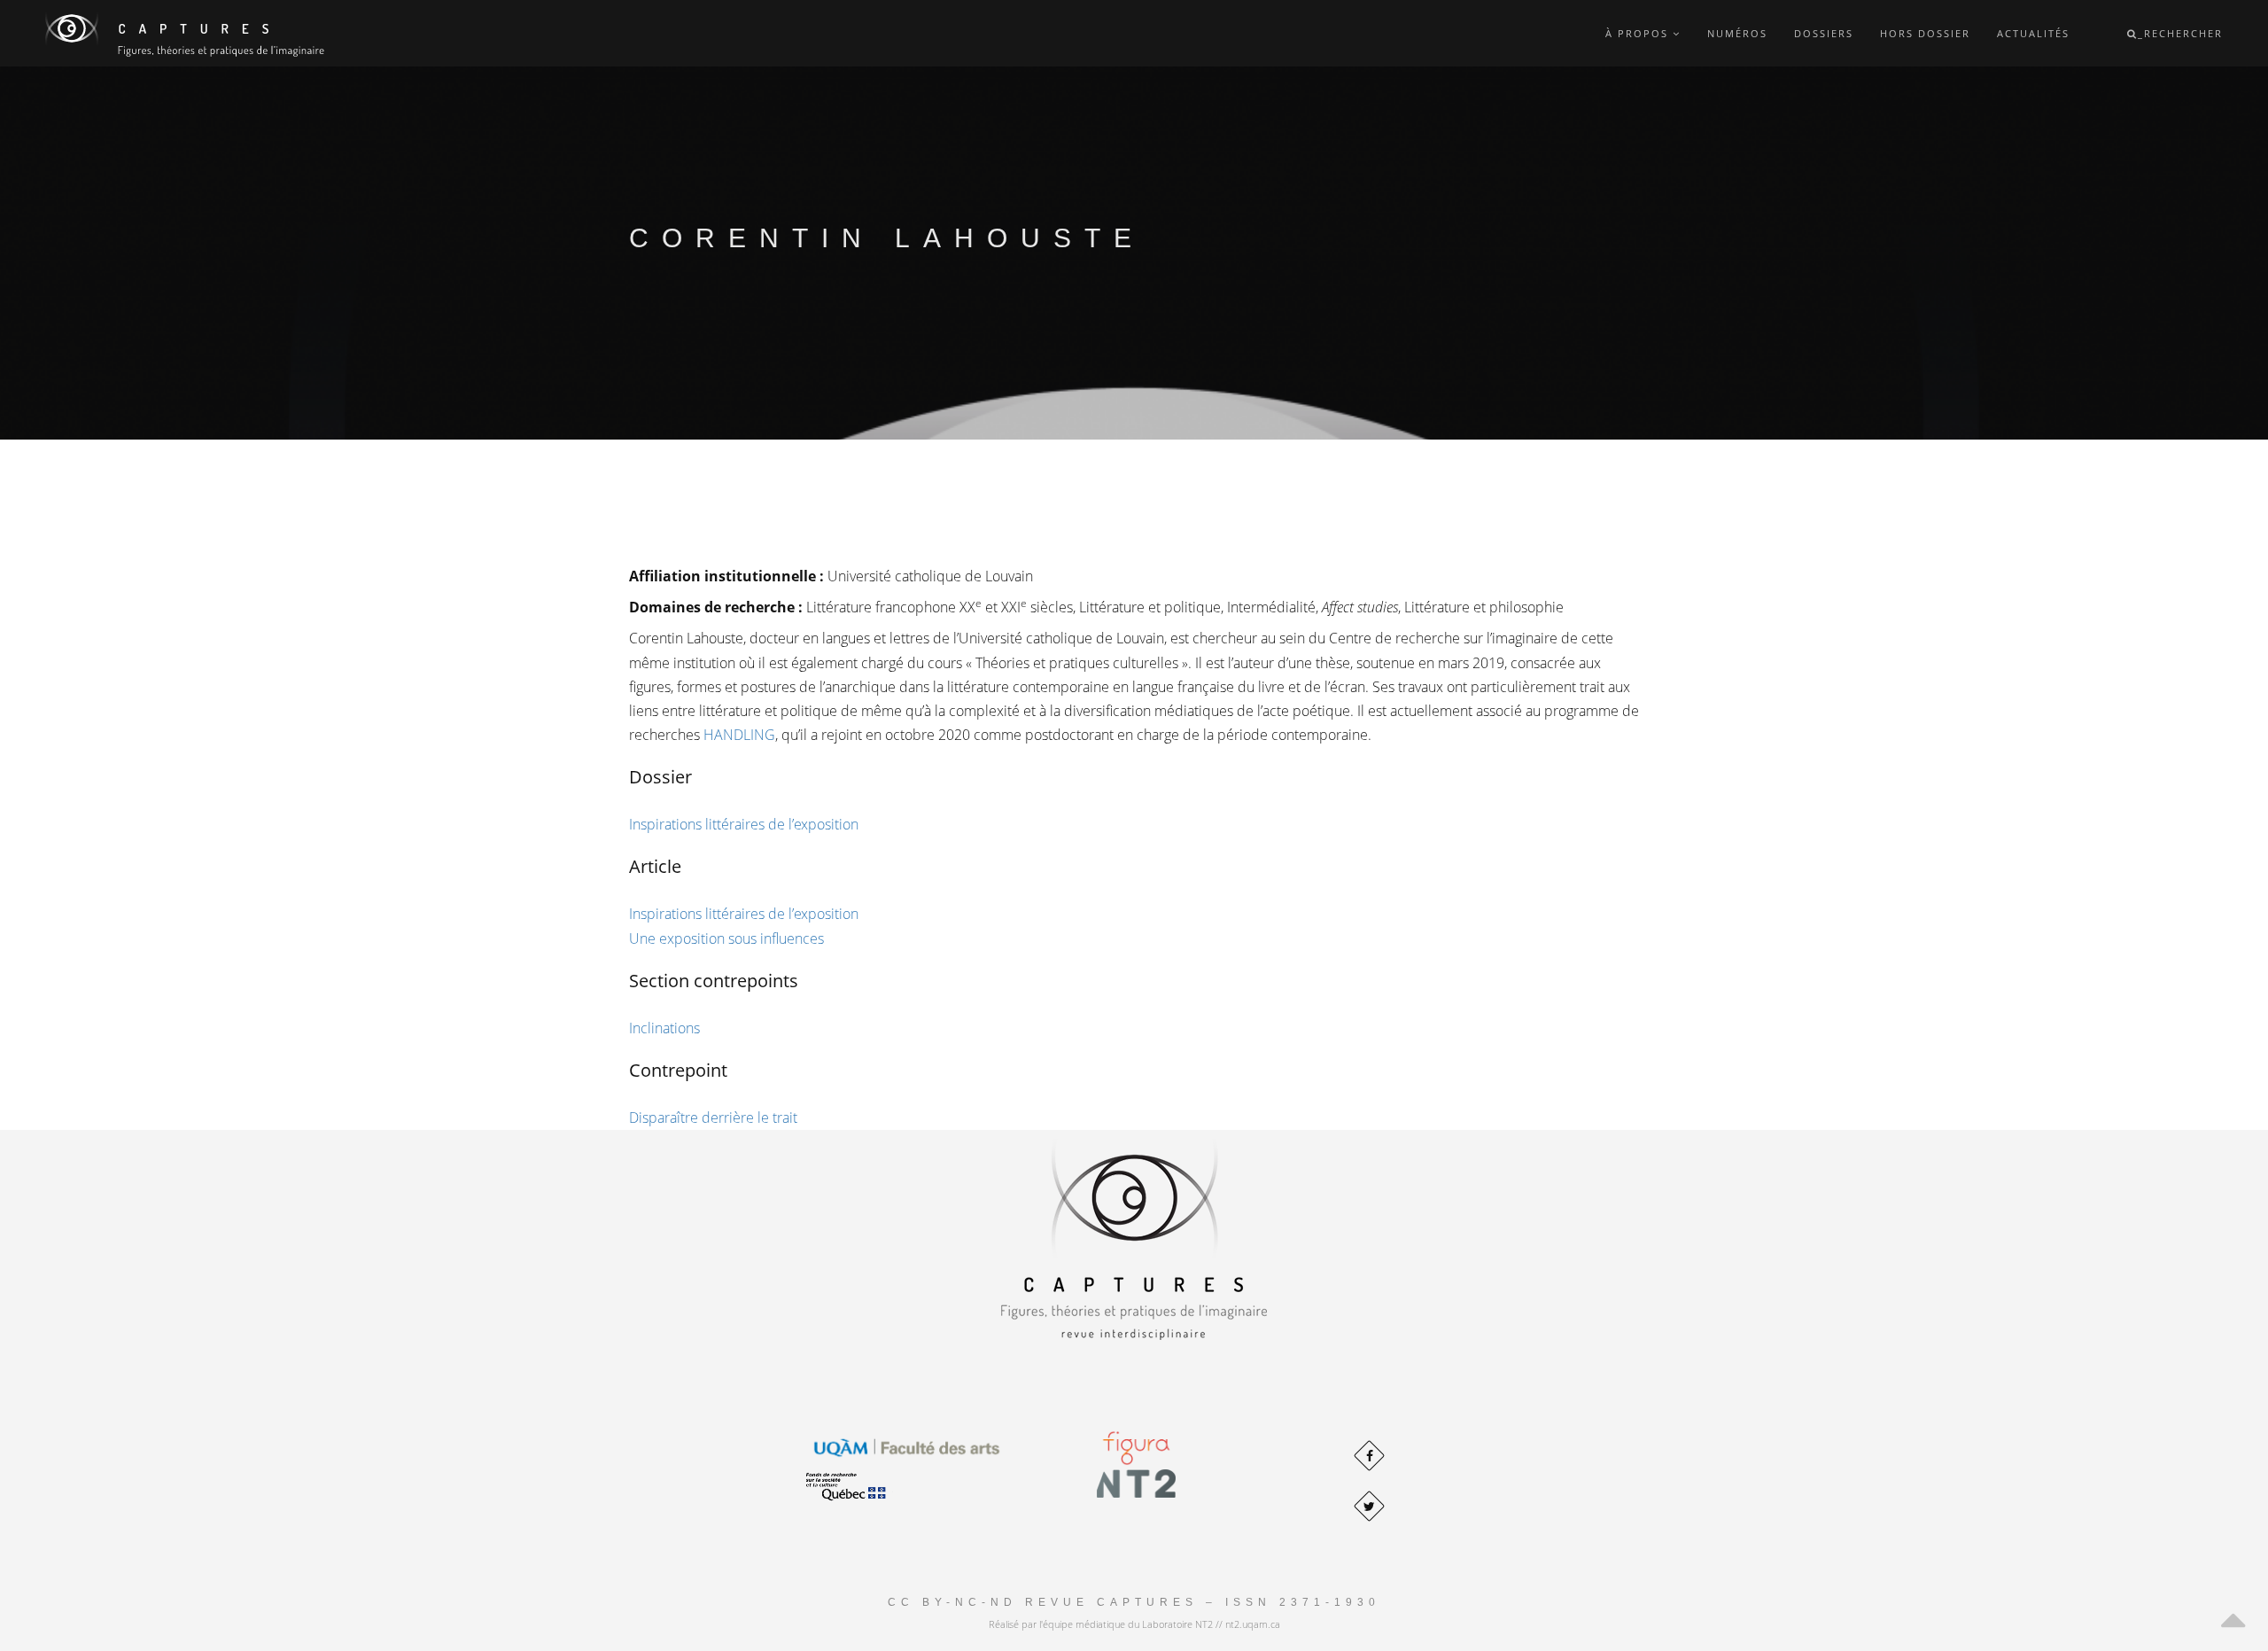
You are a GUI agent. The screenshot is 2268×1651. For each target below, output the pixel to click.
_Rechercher (2180, 33)
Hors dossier (1925, 33)
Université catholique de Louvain (930, 576)
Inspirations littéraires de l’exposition (744, 824)
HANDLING (739, 735)
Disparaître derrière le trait (713, 1118)
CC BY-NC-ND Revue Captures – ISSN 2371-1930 (1134, 1602)
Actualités (2033, 33)
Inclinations (664, 1028)
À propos (1639, 33)
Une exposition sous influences (726, 938)
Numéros (1737, 33)
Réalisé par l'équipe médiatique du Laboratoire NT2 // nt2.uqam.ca (1134, 1624)
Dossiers (1824, 33)
